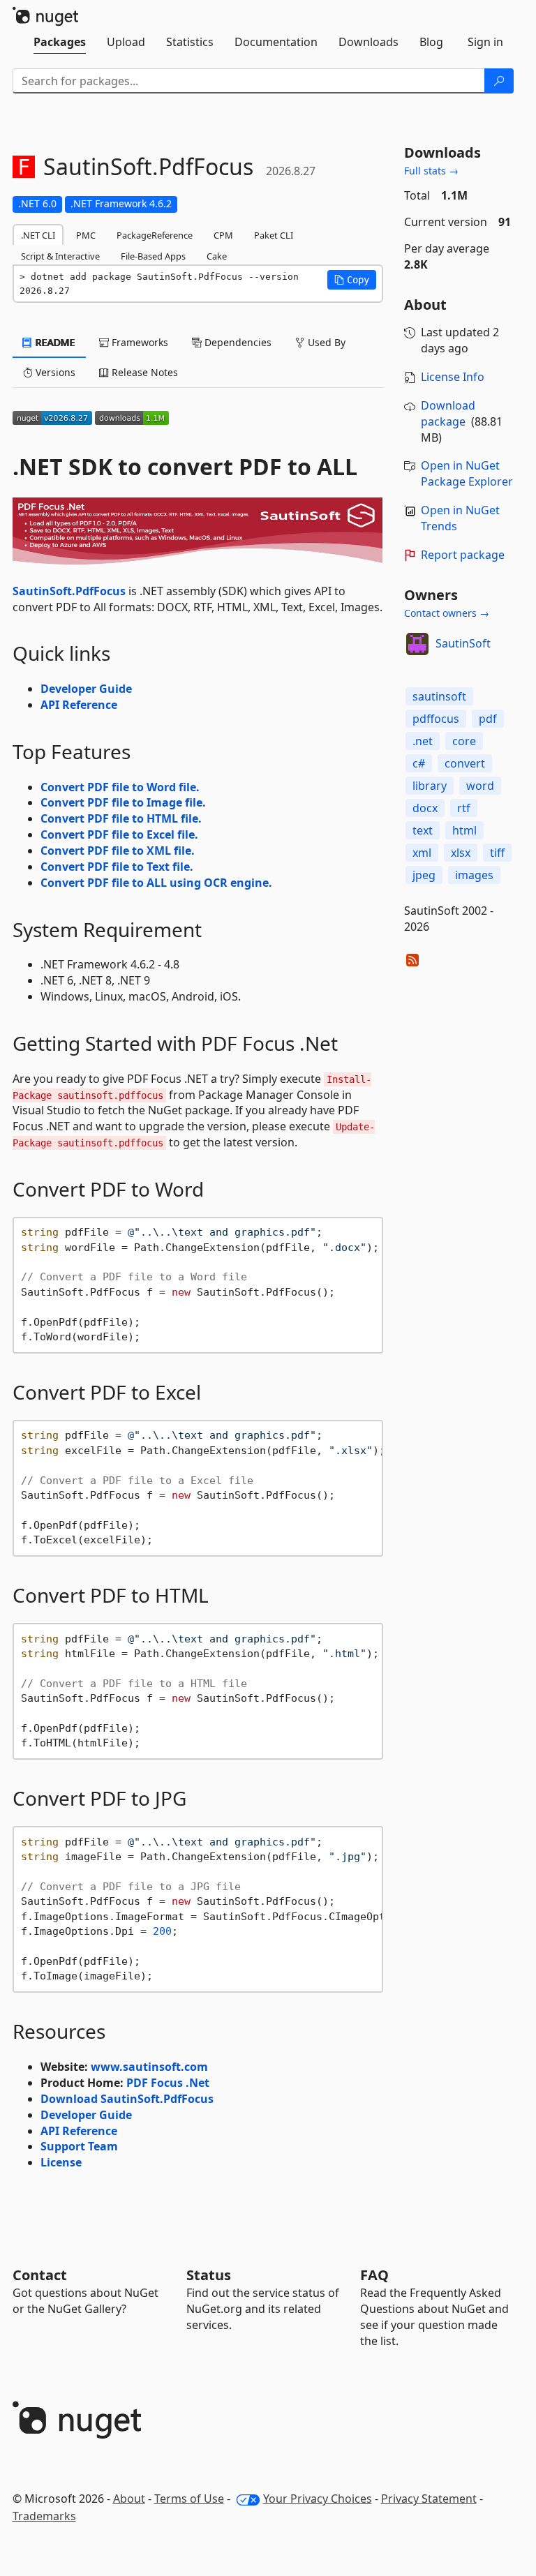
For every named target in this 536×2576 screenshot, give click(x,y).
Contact (40, 2275)
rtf (464, 808)
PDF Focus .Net (168, 2083)
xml (422, 853)
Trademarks (44, 2516)
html (464, 830)
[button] (352, 280)
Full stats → (431, 171)
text (423, 830)
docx (425, 808)
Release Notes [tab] (143, 372)
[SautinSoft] (417, 644)
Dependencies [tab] (237, 342)
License (61, 2162)
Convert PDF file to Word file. (120, 787)
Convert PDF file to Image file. (123, 802)
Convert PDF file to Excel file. (119, 834)
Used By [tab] (325, 342)
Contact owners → (447, 613)
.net (423, 741)
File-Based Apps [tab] (153, 256)
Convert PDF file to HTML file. (121, 818)
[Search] (499, 81)
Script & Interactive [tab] (60, 256)
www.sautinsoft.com (149, 2067)
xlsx (461, 853)
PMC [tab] (86, 235)
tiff (497, 853)
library (430, 786)
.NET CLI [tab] (38, 235)
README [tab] (54, 342)
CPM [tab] (223, 235)
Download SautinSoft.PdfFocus (127, 2099)
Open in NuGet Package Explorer (467, 473)
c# (419, 763)
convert (465, 763)
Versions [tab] (54, 372)
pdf (488, 719)
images (474, 875)
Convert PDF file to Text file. (117, 867)
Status (209, 2275)
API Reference (79, 705)
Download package (448, 413)
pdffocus (436, 719)
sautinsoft (439, 696)
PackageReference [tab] (155, 235)
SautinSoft (463, 643)
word (480, 786)
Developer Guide (86, 689)
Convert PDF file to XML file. (118, 851)
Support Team (79, 2146)
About (129, 2499)
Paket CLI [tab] (274, 235)
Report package (463, 555)
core (464, 741)
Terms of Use (189, 2499)
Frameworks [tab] (139, 342)
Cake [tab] (217, 256)
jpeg (424, 875)
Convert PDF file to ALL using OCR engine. (156, 883)
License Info (453, 377)
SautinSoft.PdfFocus (69, 591)
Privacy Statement (429, 2499)
